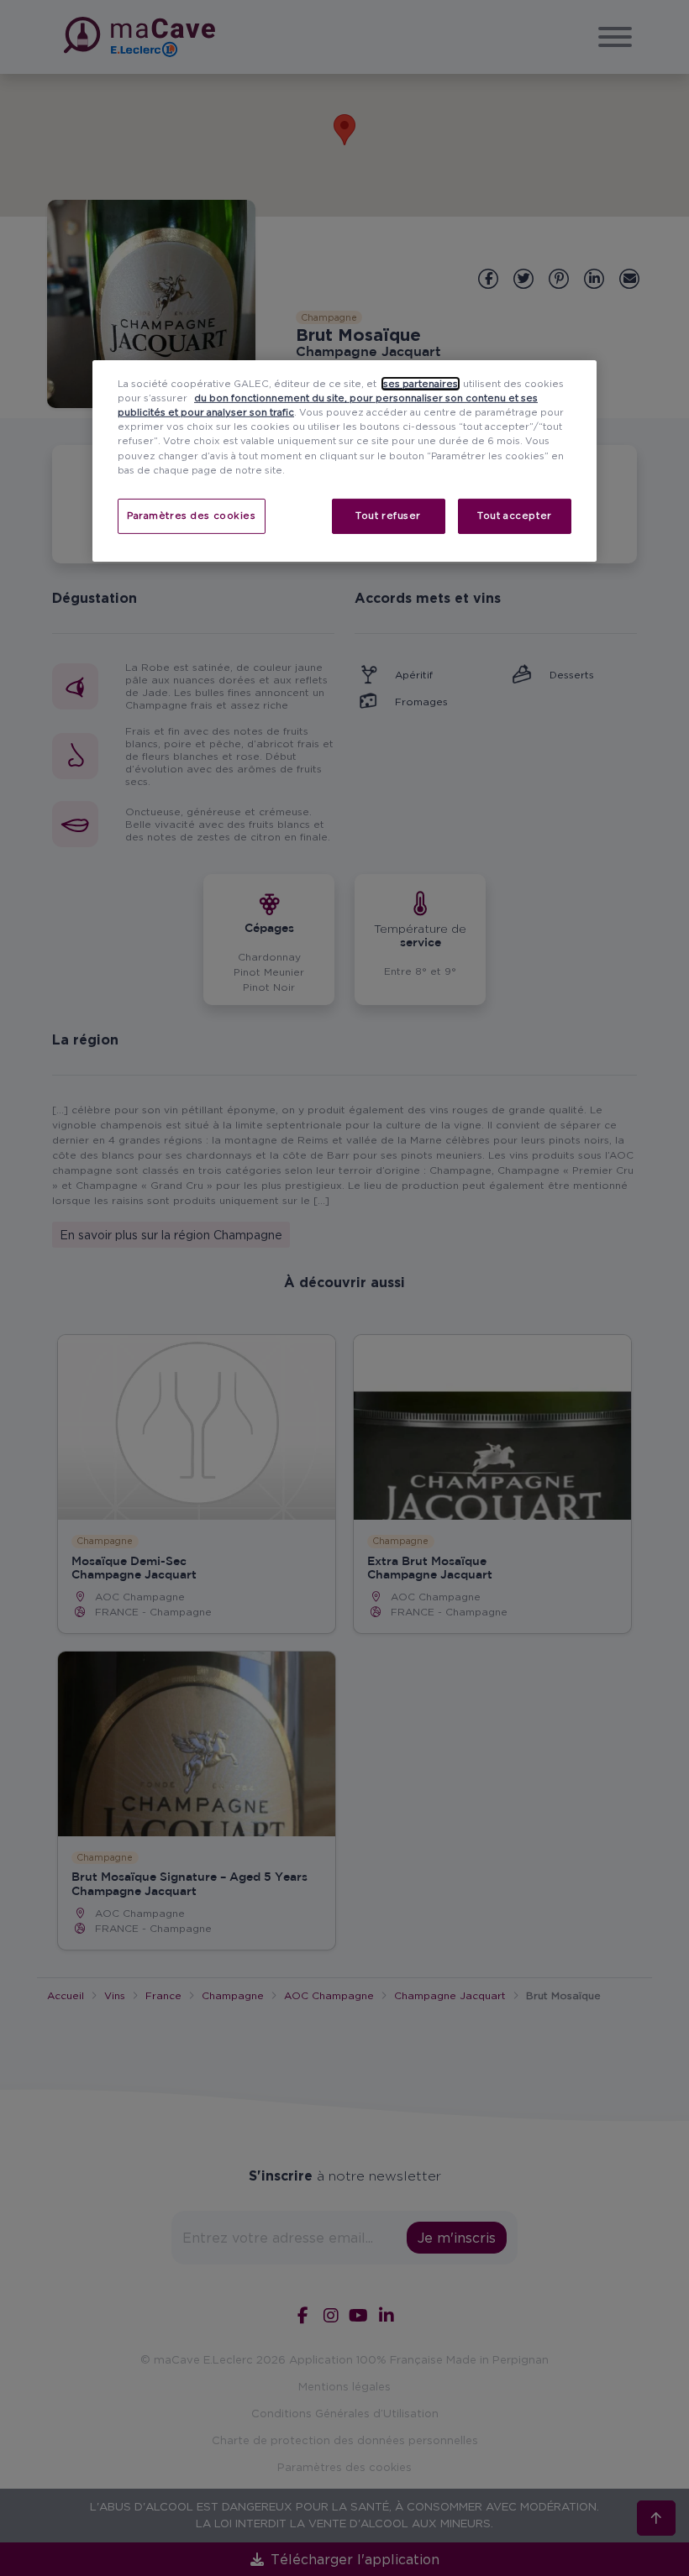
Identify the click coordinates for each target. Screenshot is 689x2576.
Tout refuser (388, 516)
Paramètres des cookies (192, 516)
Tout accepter (514, 516)
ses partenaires (421, 384)
